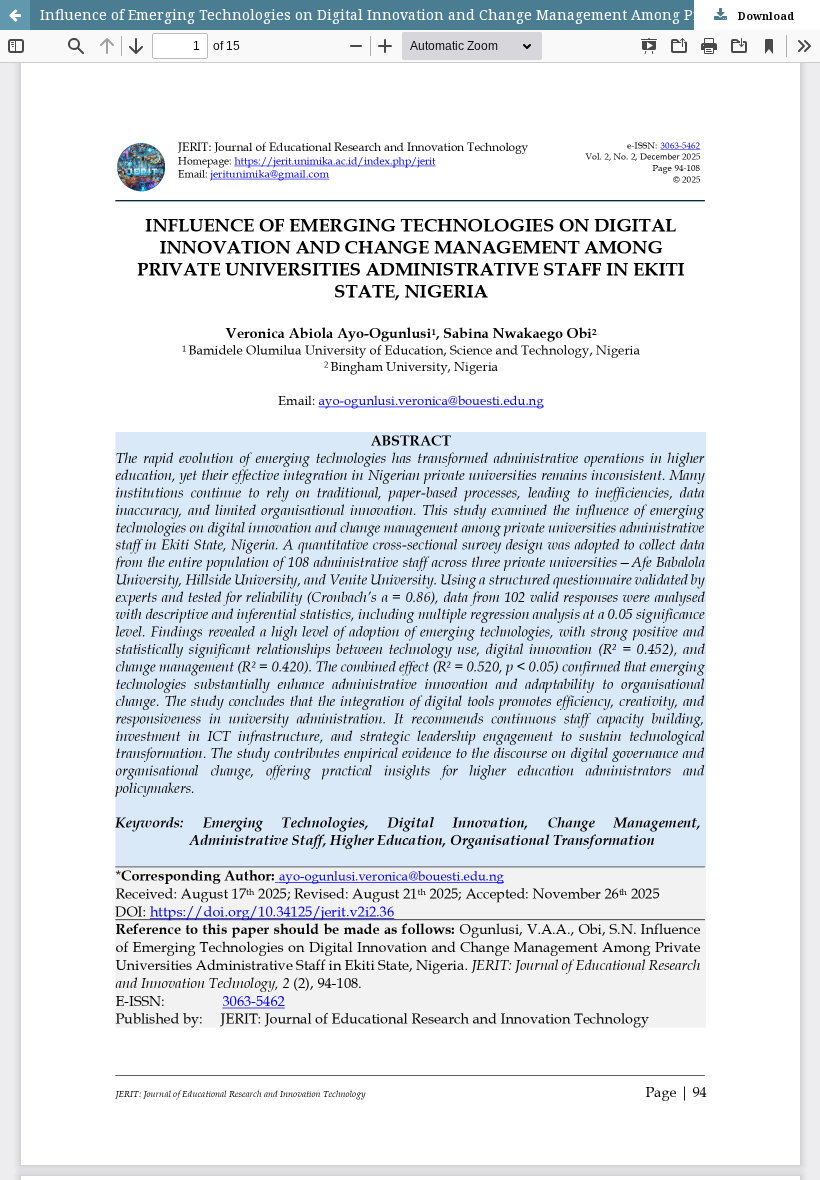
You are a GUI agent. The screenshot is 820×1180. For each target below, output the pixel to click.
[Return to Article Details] (15, 15)
